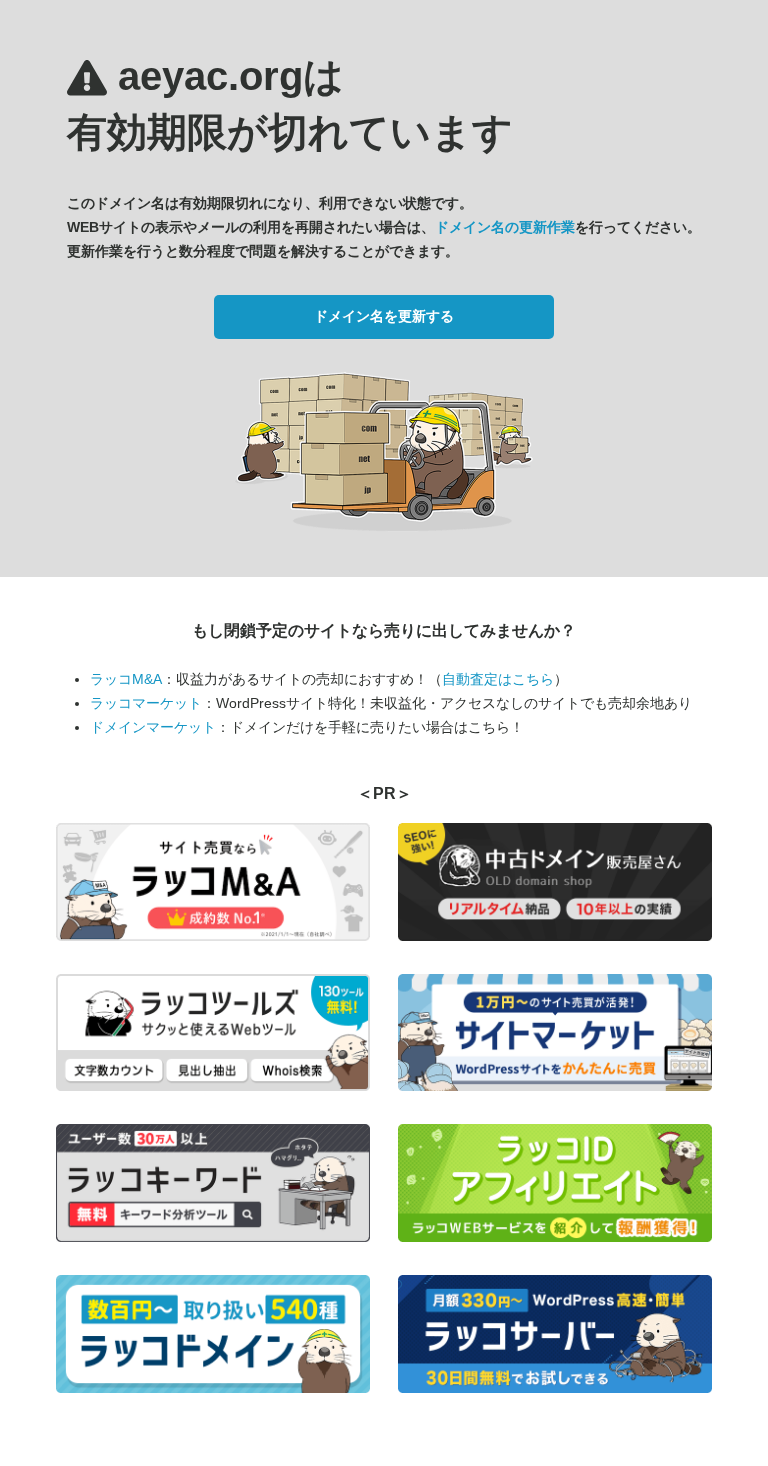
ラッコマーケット (146, 703)
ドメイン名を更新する (384, 316)
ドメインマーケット (153, 727)
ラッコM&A (126, 679)
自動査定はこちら (498, 679)
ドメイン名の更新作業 (505, 227)
